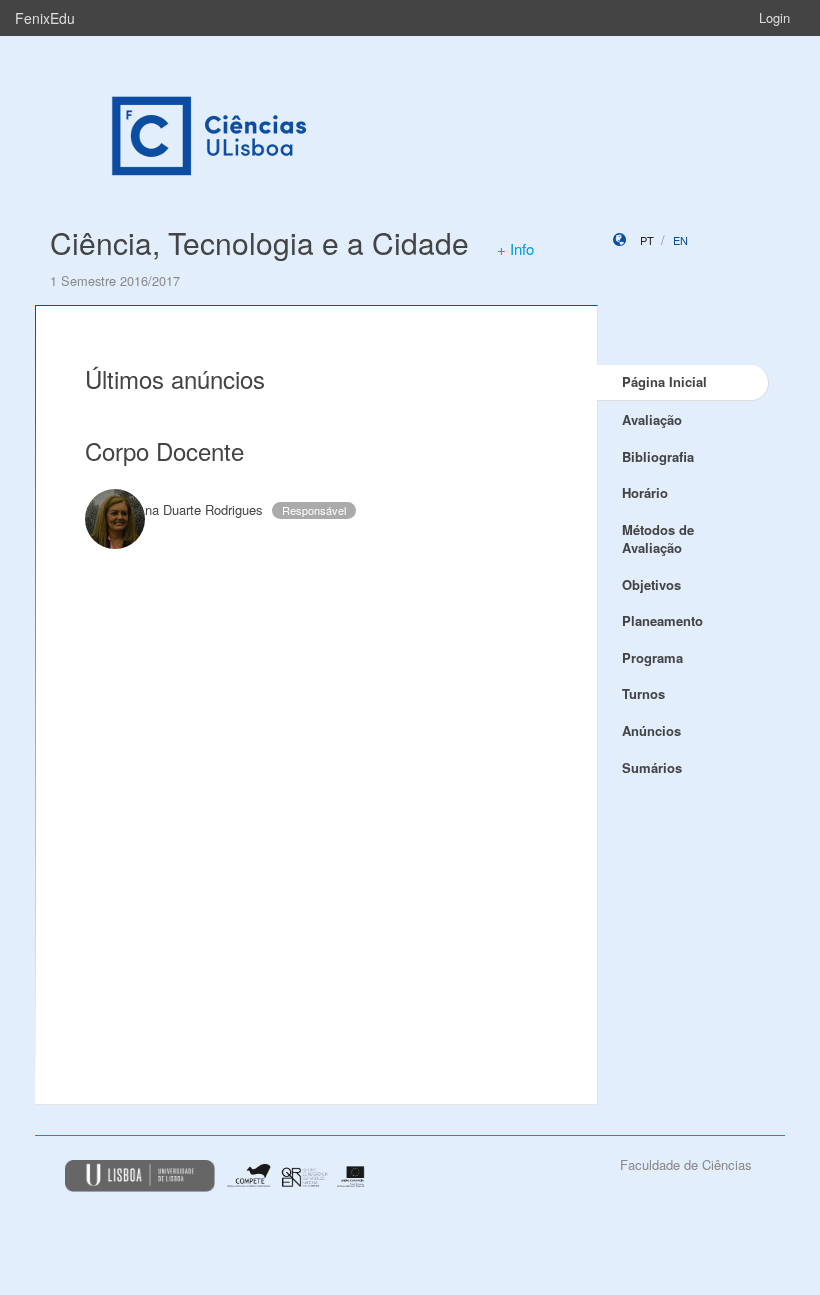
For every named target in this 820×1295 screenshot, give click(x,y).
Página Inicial (664, 381)
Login (774, 17)
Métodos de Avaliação (658, 539)
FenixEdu (45, 18)
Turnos (643, 693)
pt (647, 240)
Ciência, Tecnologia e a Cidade (259, 242)
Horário (645, 492)
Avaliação (652, 419)
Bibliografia (658, 456)
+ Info (515, 248)
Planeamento (662, 620)
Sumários (652, 767)
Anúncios (651, 730)
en (680, 240)
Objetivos (651, 584)
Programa (652, 657)
